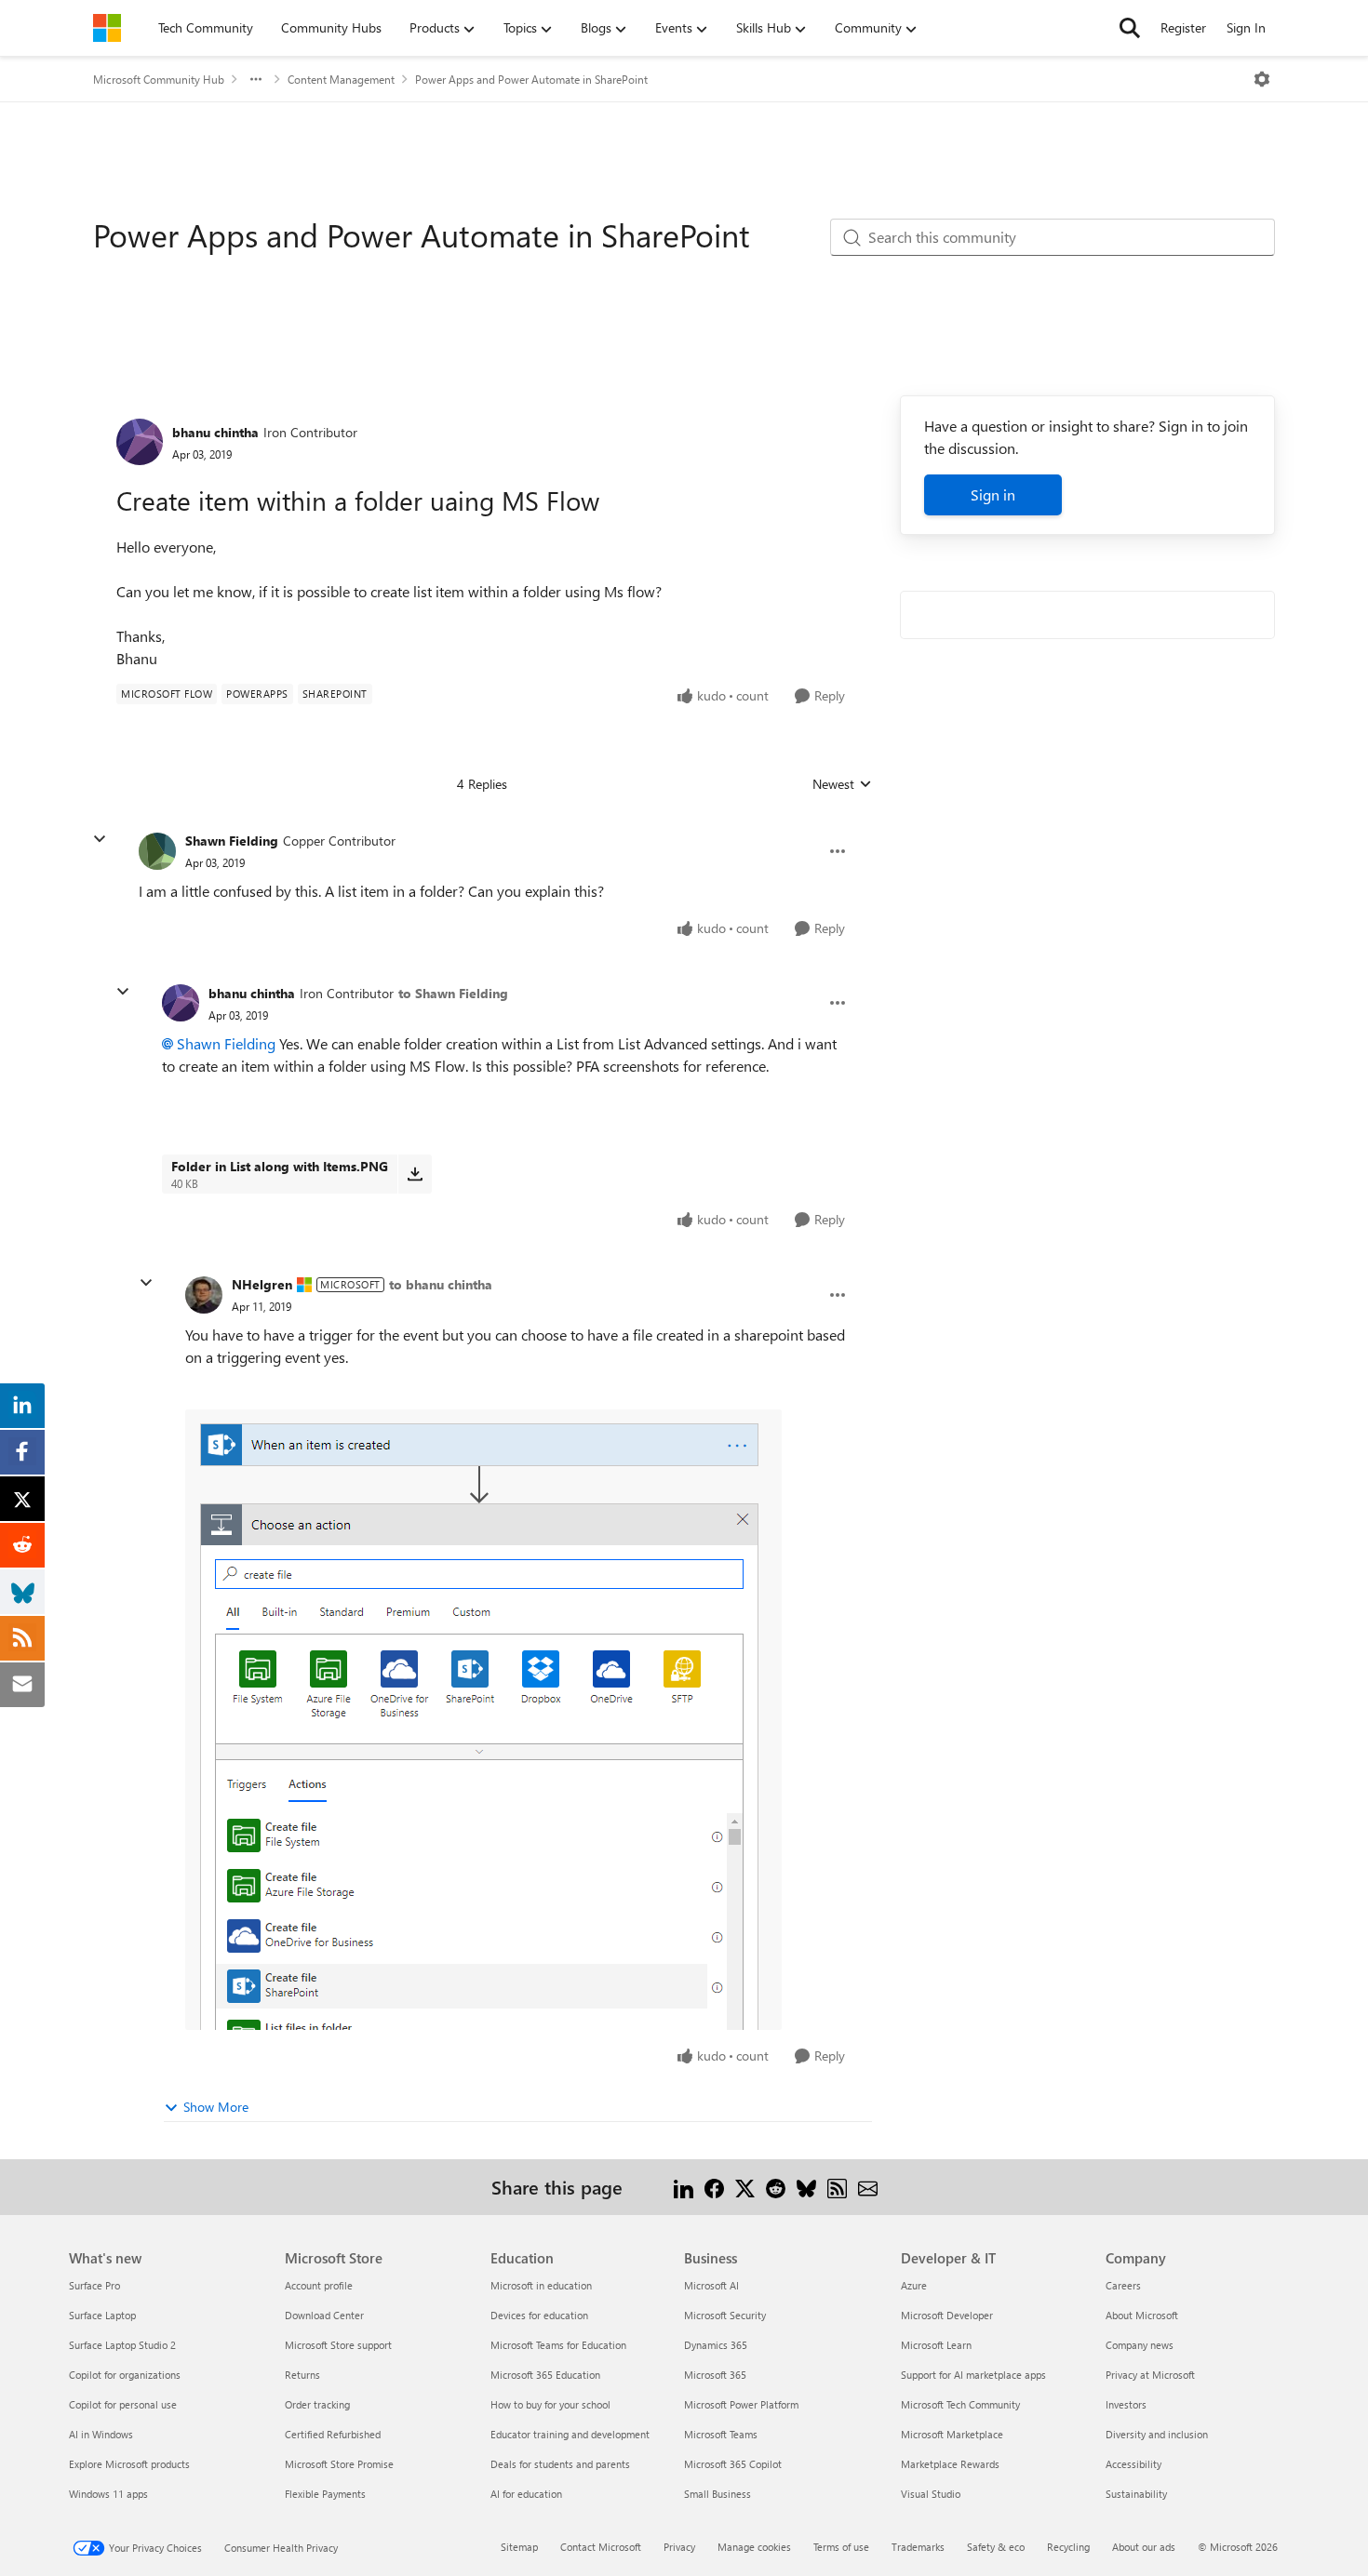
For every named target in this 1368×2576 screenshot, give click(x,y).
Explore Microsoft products (129, 2464)
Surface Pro (94, 2285)
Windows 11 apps (108, 2494)
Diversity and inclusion (1157, 2434)
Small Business (718, 2494)
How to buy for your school (550, 2404)
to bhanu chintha (441, 1284)
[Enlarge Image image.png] (483, 1720)
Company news (1140, 2345)
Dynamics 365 (716, 2345)
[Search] (1130, 28)
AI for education (526, 2494)
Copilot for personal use (123, 2404)
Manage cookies (754, 2547)
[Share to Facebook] (714, 2187)
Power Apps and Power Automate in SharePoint (531, 79)
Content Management (341, 79)
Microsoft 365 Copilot (733, 2464)
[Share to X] (745, 2187)
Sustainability (1136, 2494)
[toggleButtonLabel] (1262, 79)
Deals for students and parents (560, 2464)
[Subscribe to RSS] (837, 2187)
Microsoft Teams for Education (558, 2345)
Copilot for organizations (125, 2375)
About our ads (1144, 2547)
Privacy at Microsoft (1150, 2375)
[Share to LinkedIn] (684, 2187)
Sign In (1246, 27)
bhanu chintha (215, 432)
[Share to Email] (868, 2187)
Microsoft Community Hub (159, 79)
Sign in (993, 494)
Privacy (679, 2547)
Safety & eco (996, 2547)
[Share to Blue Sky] (806, 2187)
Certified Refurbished (333, 2434)
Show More (216, 2107)
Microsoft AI (711, 2285)
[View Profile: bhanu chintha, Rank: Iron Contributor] (140, 442)
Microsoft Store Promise (339, 2464)
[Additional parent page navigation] (256, 79)
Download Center (324, 2315)
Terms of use (841, 2547)
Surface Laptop (102, 2315)
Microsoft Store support (338, 2345)
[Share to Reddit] (776, 2187)
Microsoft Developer (947, 2315)
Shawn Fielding (232, 841)
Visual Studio (931, 2494)
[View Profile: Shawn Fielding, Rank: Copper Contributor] (157, 851)
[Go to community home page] (107, 28)
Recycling (1068, 2547)
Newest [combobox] (842, 784)
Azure (914, 2285)
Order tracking (317, 2404)
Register (1183, 27)
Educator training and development (570, 2434)
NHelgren (262, 1284)
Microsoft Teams (721, 2434)
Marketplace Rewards (950, 2464)
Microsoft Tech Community (960, 2404)
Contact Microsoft (601, 2547)
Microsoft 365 (715, 2375)
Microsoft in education (541, 2285)
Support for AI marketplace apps (973, 2375)
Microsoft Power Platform (741, 2404)
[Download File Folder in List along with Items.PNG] (415, 1174)
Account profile (319, 2285)
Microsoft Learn (936, 2345)
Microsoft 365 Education (545, 2375)
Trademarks (918, 2547)
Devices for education (539, 2315)
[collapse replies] (100, 839)
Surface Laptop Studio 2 (122, 2345)
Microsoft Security (725, 2315)
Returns (302, 2375)
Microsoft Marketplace (952, 2434)
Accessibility (1133, 2464)
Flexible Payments (325, 2494)
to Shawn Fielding (453, 993)
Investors (1126, 2404)
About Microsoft (1142, 2315)
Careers (1123, 2285)
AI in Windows (101, 2434)
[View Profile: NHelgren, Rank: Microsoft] (204, 1295)
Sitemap (519, 2547)
